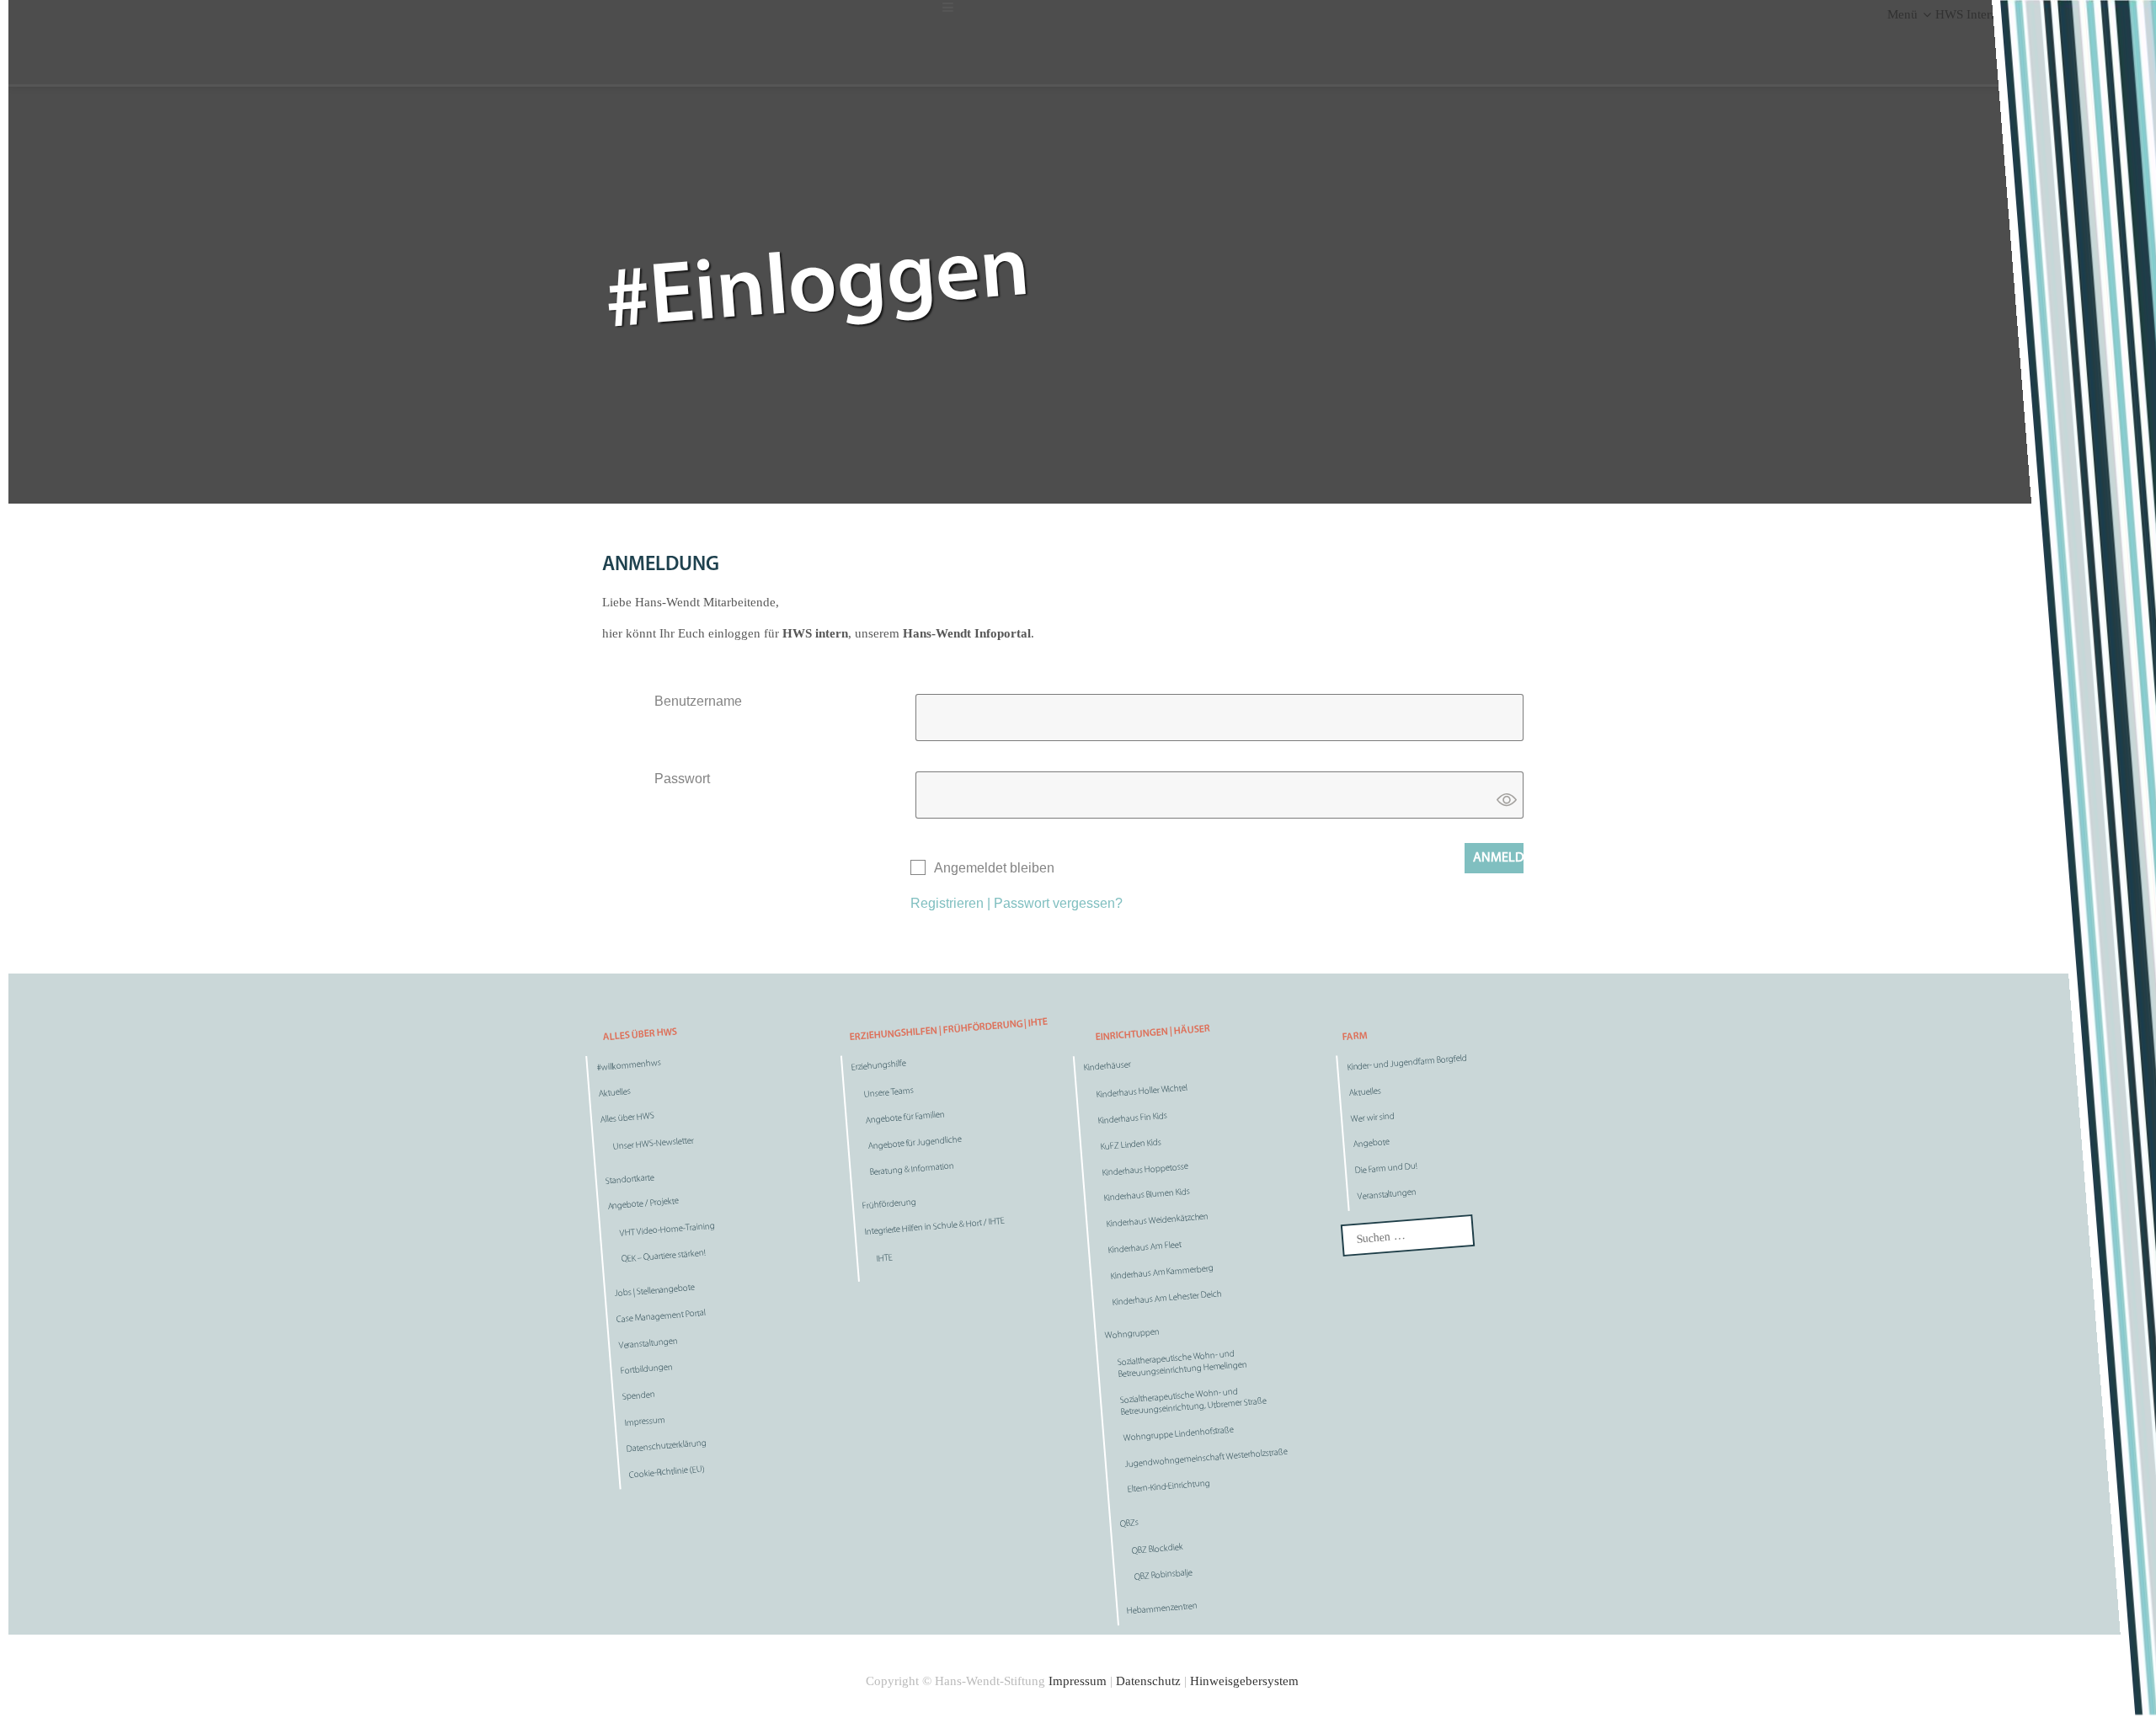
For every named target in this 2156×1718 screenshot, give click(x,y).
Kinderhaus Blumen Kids (1147, 1195)
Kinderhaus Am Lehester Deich (1166, 1298)
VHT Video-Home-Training (667, 1230)
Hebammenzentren (1162, 1609)
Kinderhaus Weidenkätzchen (1157, 1221)
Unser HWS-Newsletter (653, 1144)
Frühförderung (889, 1205)
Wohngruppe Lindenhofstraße (1178, 1434)
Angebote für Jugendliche (914, 1143)
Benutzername (698, 701)
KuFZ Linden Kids (1131, 1145)
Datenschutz (1148, 1681)
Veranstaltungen (648, 1344)
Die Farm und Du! (1386, 1169)
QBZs (1129, 1524)
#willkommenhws (629, 1066)
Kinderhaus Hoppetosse (1145, 1170)
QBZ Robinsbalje (1163, 1575)
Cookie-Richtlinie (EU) (667, 1472)
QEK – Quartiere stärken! (664, 1257)
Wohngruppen (1133, 1335)
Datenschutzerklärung (667, 1446)
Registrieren (947, 903)
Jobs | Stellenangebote (655, 1291)
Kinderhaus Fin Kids (1133, 1119)
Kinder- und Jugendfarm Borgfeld (1406, 1063)
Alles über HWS (628, 1118)
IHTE (884, 1259)
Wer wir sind (1372, 1118)
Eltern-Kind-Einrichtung (1169, 1487)
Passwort (682, 779)
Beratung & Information (912, 1169)
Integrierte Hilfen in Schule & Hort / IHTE (934, 1227)
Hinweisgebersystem (1244, 1681)
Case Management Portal (661, 1317)
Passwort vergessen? (1058, 903)
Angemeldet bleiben (994, 868)
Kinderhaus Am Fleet (1145, 1248)
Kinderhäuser (1108, 1067)
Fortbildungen (646, 1370)
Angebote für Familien (905, 1118)
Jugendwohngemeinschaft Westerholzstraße (1206, 1458)
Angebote (1371, 1144)
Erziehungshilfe (878, 1066)
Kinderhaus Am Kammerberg (1162, 1273)
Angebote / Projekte (643, 1204)
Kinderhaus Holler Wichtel (1142, 1092)
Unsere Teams (889, 1093)
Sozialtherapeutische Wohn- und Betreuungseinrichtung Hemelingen (1182, 1365)
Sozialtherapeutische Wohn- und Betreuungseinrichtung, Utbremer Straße (1193, 1402)
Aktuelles (614, 1093)
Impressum (645, 1422)
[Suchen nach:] (1408, 1235)
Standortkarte (630, 1180)
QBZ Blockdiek (1158, 1550)
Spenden (639, 1396)
